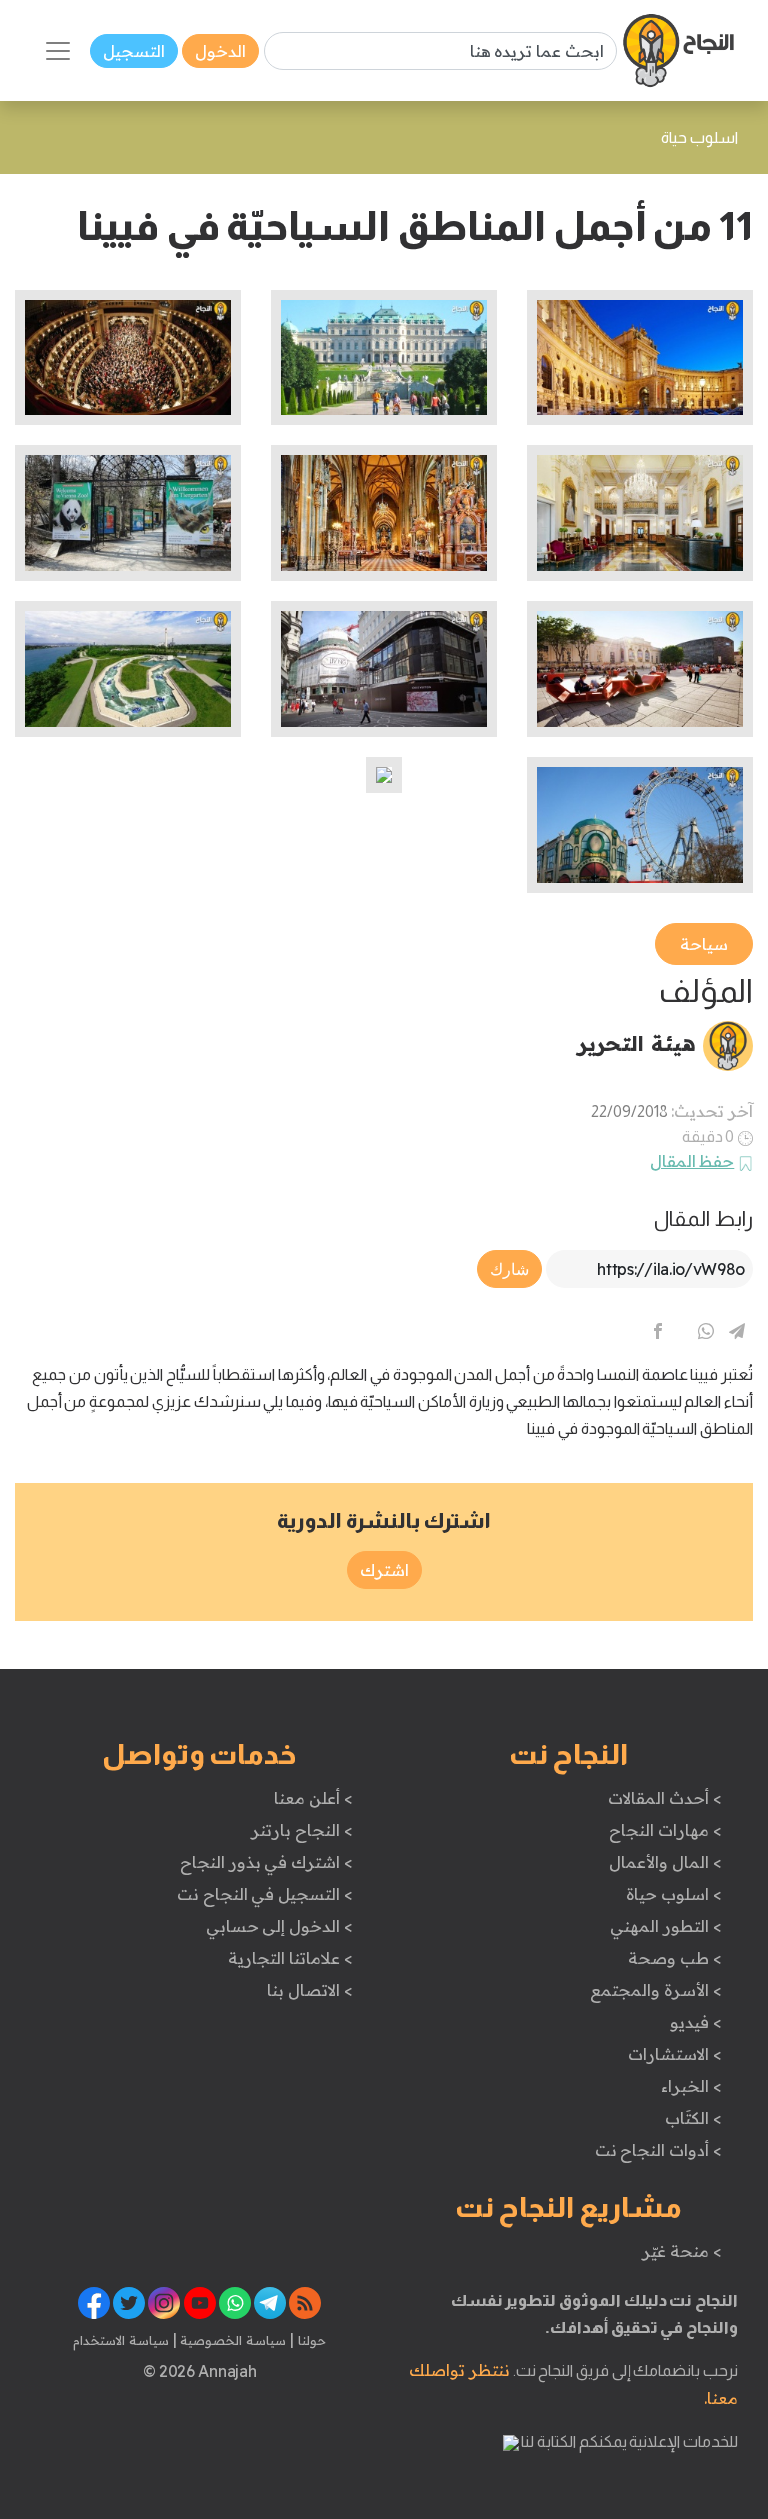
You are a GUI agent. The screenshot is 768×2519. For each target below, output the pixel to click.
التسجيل (134, 51)
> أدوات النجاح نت (658, 2150)
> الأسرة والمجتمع (655, 1990)
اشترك (384, 1570)
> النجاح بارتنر (301, 1830)
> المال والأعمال (665, 1862)
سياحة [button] (704, 944)
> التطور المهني (665, 1926)
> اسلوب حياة (673, 1894)
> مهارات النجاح (665, 1830)
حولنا (310, 2340)
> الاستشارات (675, 2054)
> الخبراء (691, 2086)
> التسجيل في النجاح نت (265, 1894)
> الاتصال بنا (309, 1990)
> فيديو (696, 2022)
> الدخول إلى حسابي (279, 1926)
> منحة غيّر (681, 2251)
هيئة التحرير (636, 1043)
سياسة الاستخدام (121, 2340)
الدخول (220, 51)
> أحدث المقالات (664, 1798)
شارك (509, 1269)
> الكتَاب (693, 2118)
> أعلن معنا (313, 1798)
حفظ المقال (692, 1161)
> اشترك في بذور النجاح (266, 1862)
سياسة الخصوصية (231, 2340)
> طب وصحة (674, 1958)
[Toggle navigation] (58, 51)
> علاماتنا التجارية (290, 1958)
